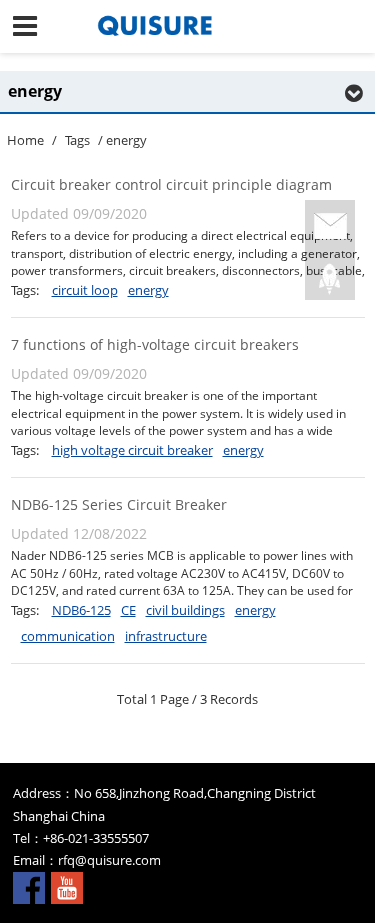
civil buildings (185, 610)
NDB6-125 (81, 610)
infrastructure (166, 636)
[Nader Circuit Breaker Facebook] (29, 886)
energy (148, 290)
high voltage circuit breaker (132, 450)
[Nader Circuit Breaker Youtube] (67, 886)
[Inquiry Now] (330, 227)
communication (68, 636)
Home (25, 140)
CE (128, 610)
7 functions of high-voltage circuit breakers (155, 344)
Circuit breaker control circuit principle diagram (171, 184)
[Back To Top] (330, 279)
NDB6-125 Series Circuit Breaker (119, 504)
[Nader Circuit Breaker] (187, 26)
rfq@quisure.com (109, 860)
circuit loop (85, 290)
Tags (77, 140)
